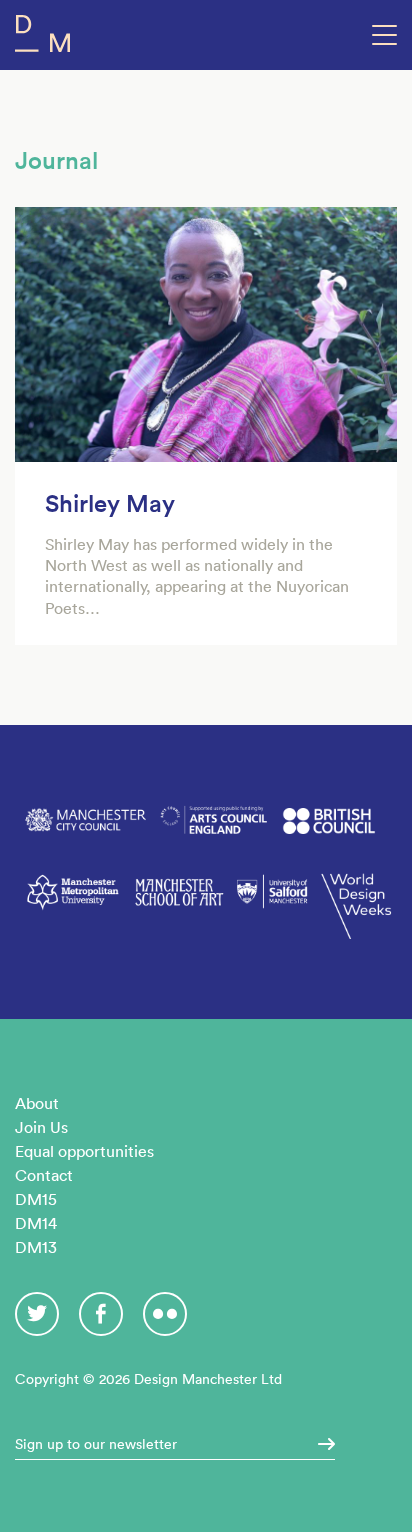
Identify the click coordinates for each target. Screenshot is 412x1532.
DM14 (36, 1223)
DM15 (36, 1199)
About (37, 1103)
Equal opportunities (84, 1151)
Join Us (41, 1127)
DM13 (36, 1247)
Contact (44, 1175)
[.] (320, 1444)
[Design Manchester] (42, 37)
